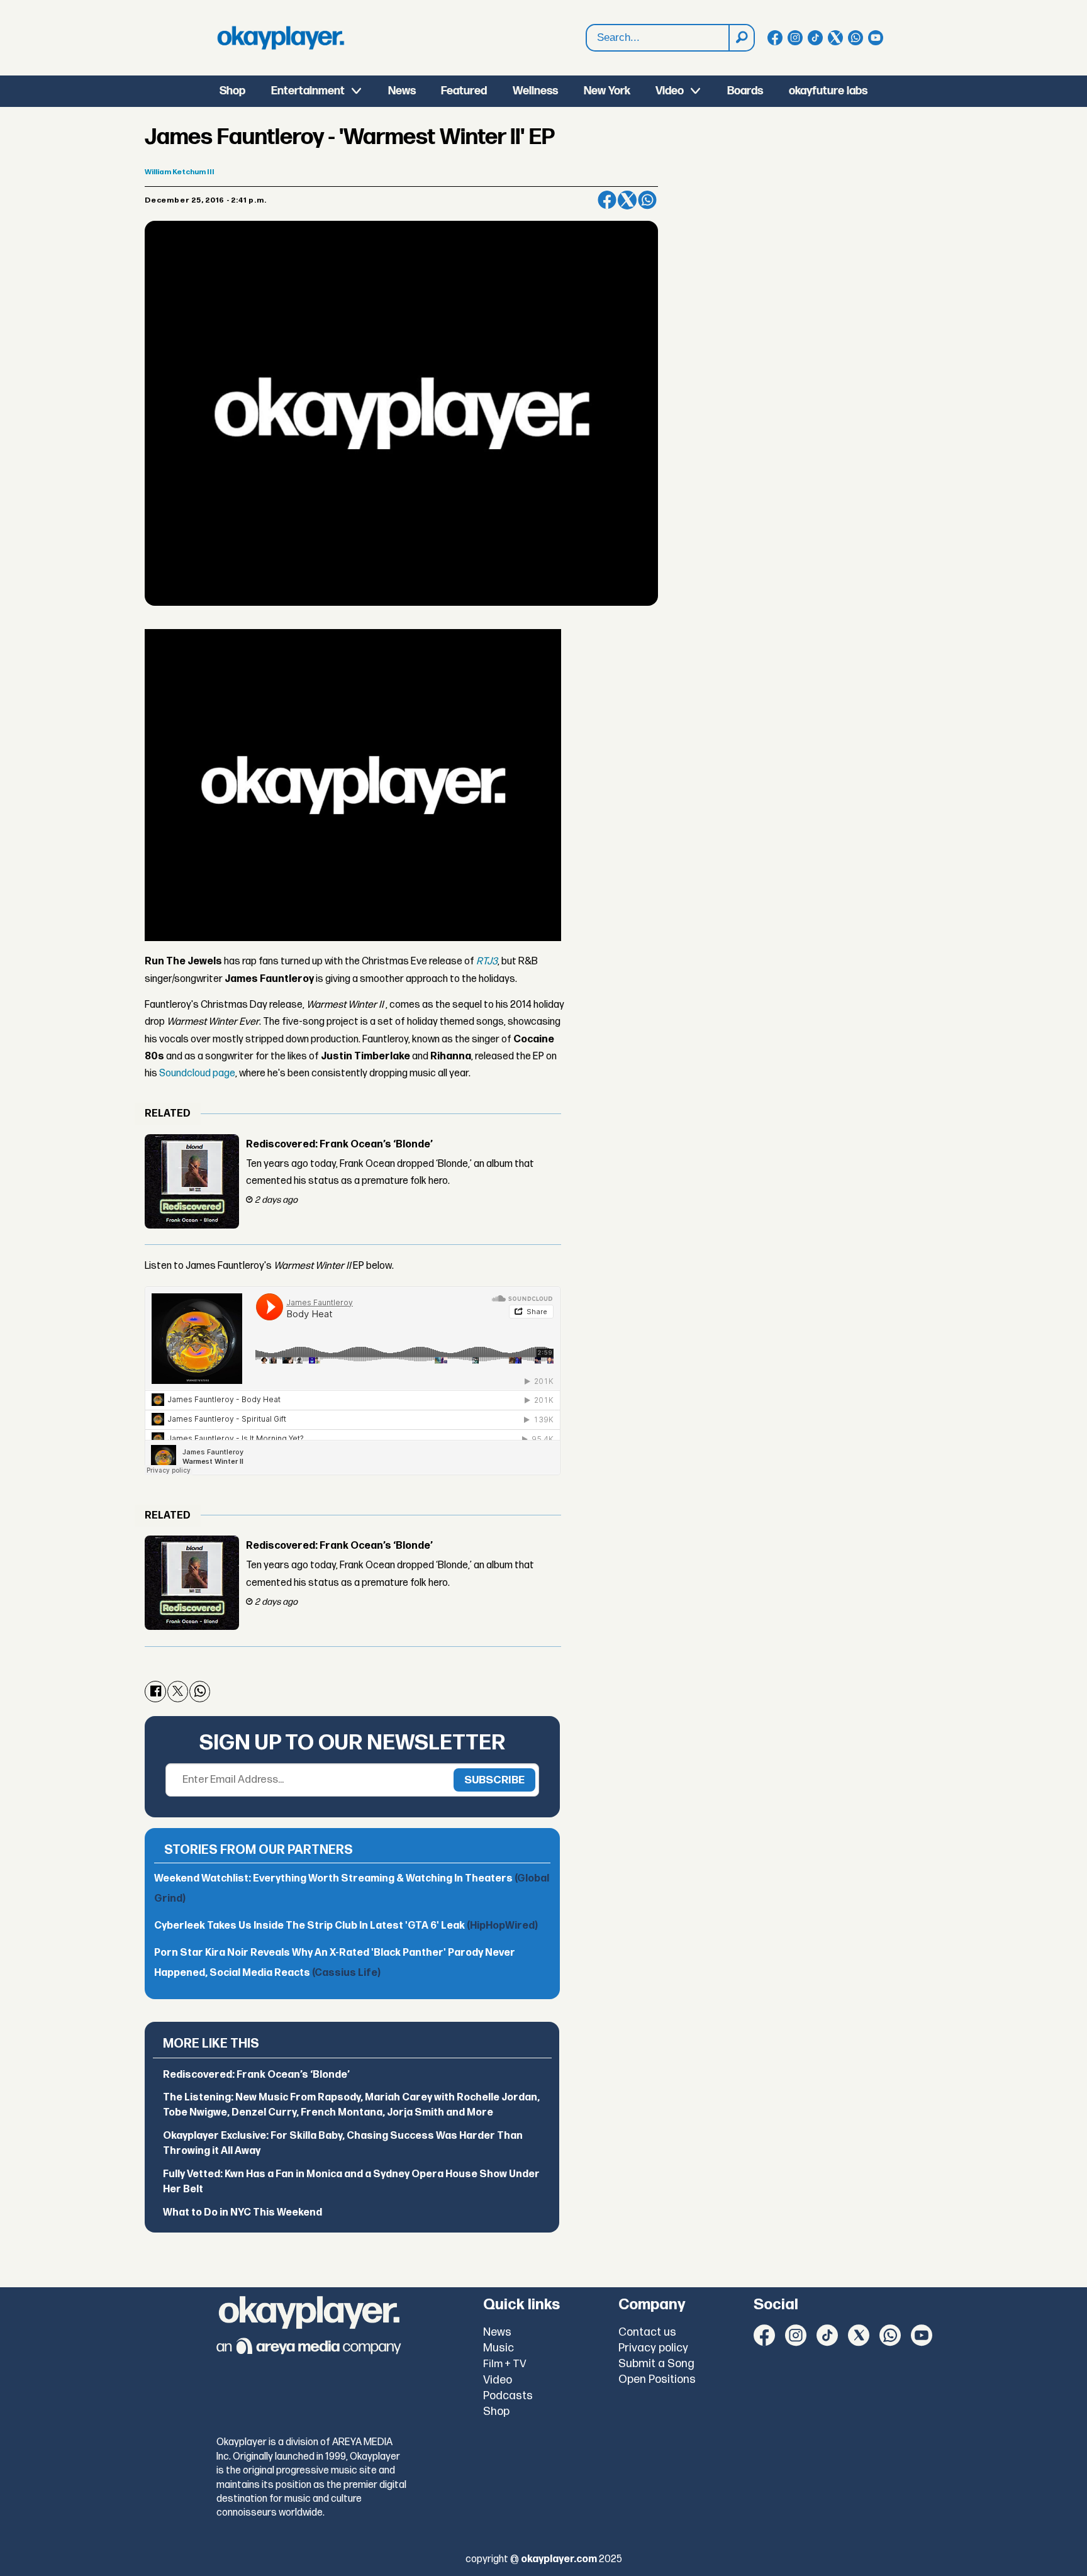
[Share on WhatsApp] (647, 200)
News (402, 91)
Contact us (647, 2332)
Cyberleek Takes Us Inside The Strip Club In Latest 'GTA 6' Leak (346, 1926)
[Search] (741, 38)
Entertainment (308, 91)
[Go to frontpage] (281, 38)
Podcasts (508, 2396)
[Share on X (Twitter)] (627, 200)
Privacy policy (653, 2348)
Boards (745, 91)
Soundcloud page (197, 1073)
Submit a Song (656, 2364)
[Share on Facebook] (607, 200)
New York (607, 91)
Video (670, 91)
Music (499, 2348)
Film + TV (505, 2364)
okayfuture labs (828, 91)
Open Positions (657, 2379)
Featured (464, 91)
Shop (232, 91)
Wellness (535, 91)
